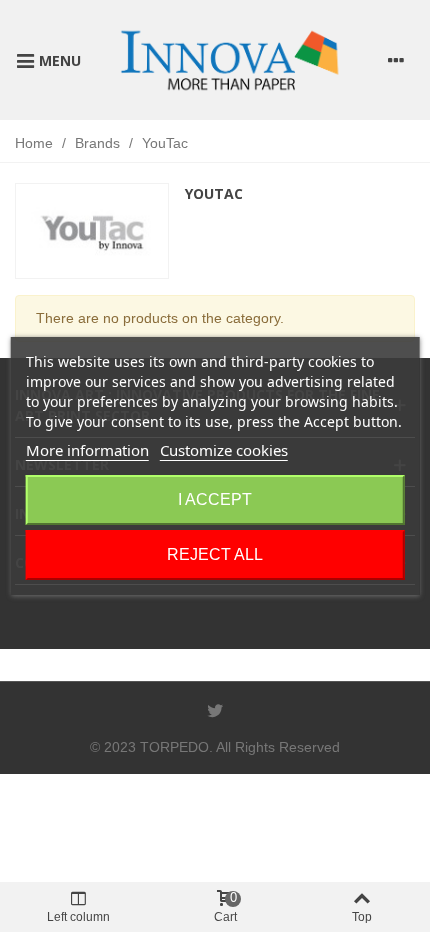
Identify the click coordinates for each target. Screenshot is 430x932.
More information (87, 450)
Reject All (215, 554)
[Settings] (396, 60)
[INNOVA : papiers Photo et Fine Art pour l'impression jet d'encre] (229, 60)
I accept (215, 499)
